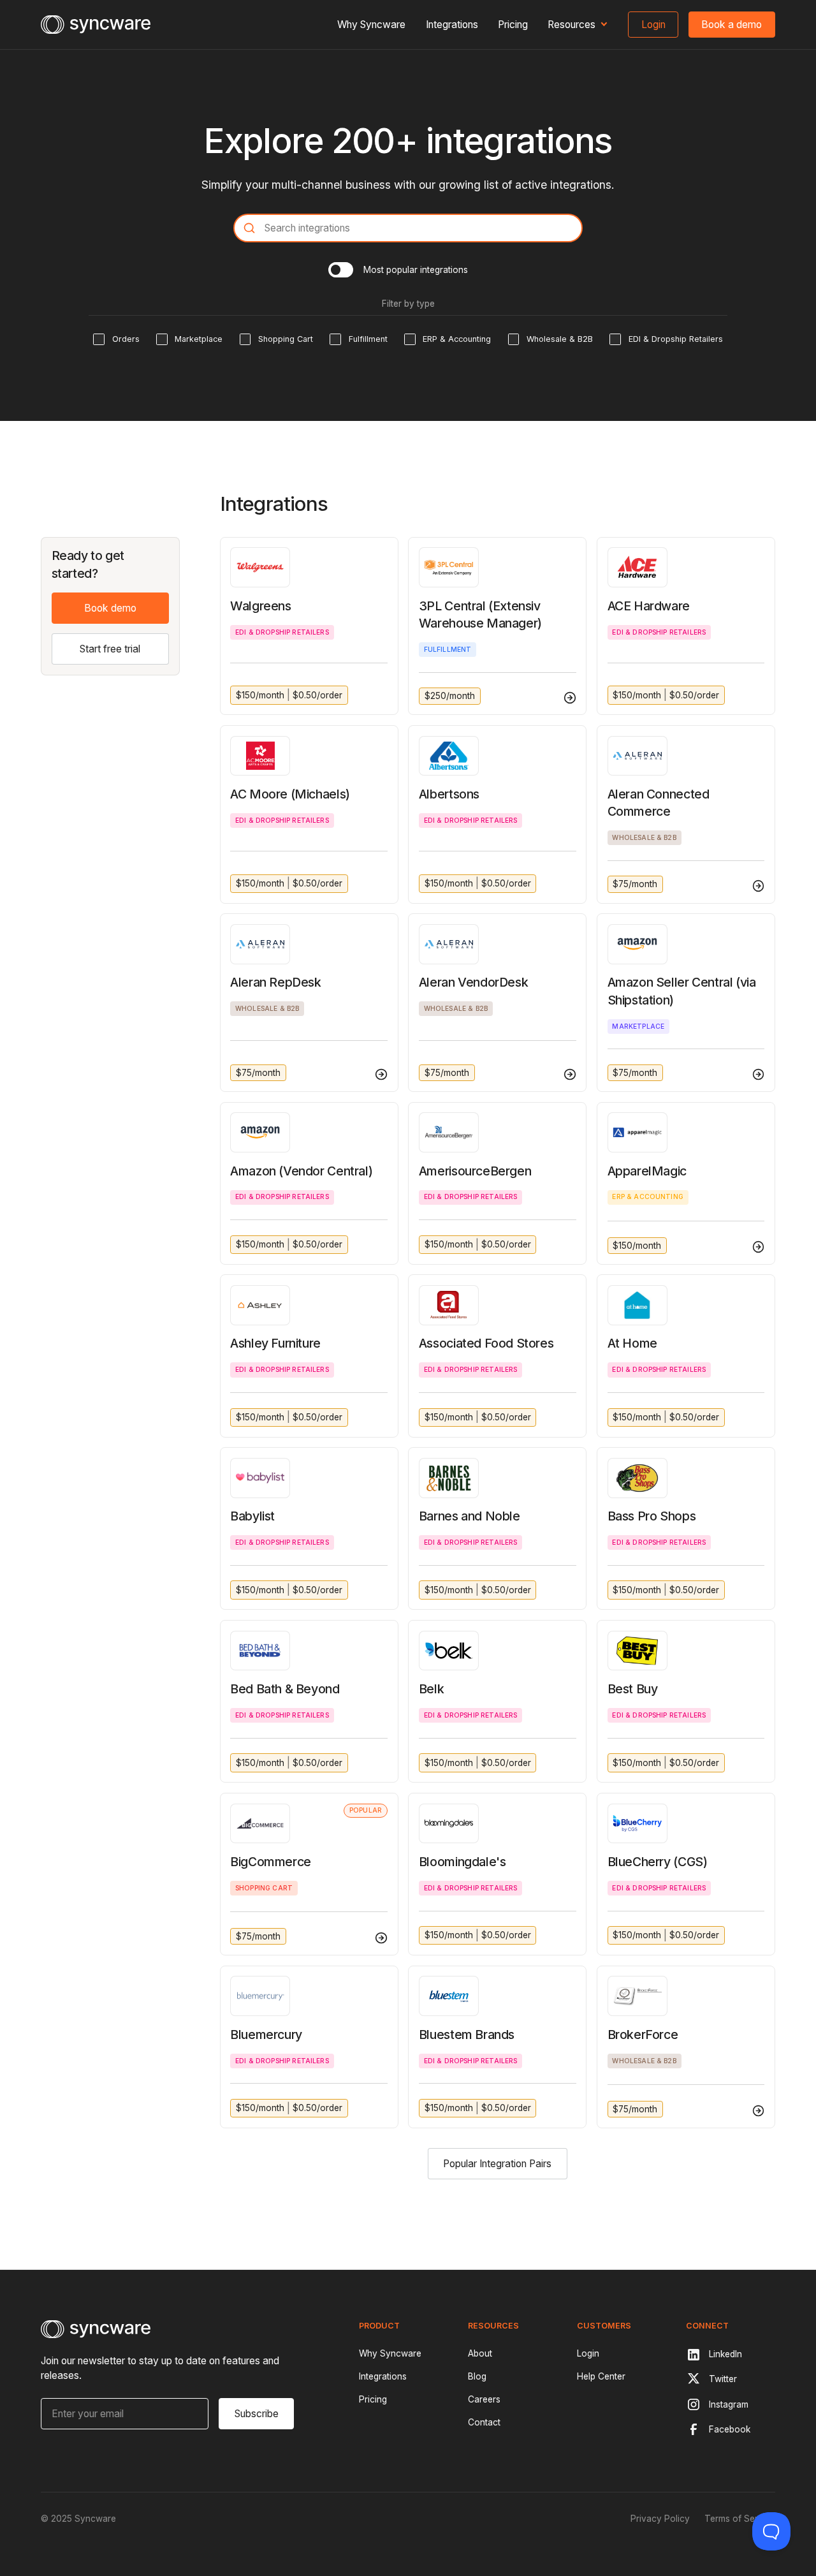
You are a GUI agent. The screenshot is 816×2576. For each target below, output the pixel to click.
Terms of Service (740, 2519)
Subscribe (257, 2414)
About (480, 2353)
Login (653, 25)
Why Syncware (371, 25)
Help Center (601, 2376)
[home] (96, 25)
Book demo (110, 608)
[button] (578, 25)
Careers (484, 2399)
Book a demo (732, 25)
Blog (477, 2376)
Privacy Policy (660, 2519)
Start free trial (110, 649)
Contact (484, 2422)
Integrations (452, 25)
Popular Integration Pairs (497, 2164)
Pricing (513, 25)
